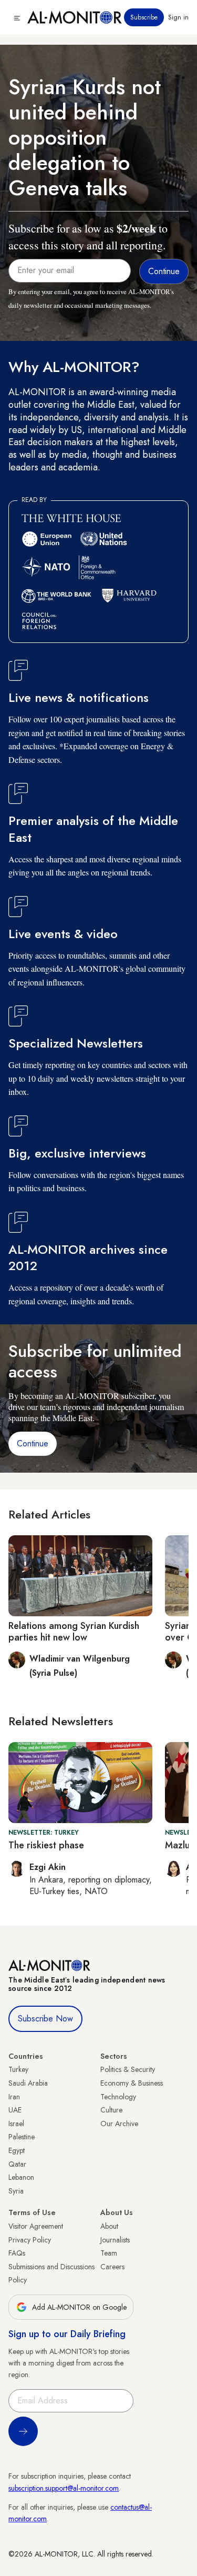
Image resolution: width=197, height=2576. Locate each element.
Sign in (178, 17)
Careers (112, 2267)
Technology (118, 2097)
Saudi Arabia (28, 2083)
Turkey (18, 2069)
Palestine (22, 2137)
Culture (111, 2110)
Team (109, 2253)
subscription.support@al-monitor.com (64, 2488)
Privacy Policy (30, 2240)
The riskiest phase (46, 1845)
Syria (16, 2191)
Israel (16, 2124)
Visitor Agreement (36, 2226)
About (109, 2226)
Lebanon (21, 2177)
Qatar (17, 2164)
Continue (33, 1443)
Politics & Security (128, 2069)
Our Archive (119, 2124)
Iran (14, 2097)
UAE (15, 2110)
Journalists (115, 2240)
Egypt (17, 2150)
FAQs (17, 2253)
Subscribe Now (45, 2019)
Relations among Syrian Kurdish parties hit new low (74, 1632)
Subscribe (144, 17)
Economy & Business (132, 2083)
